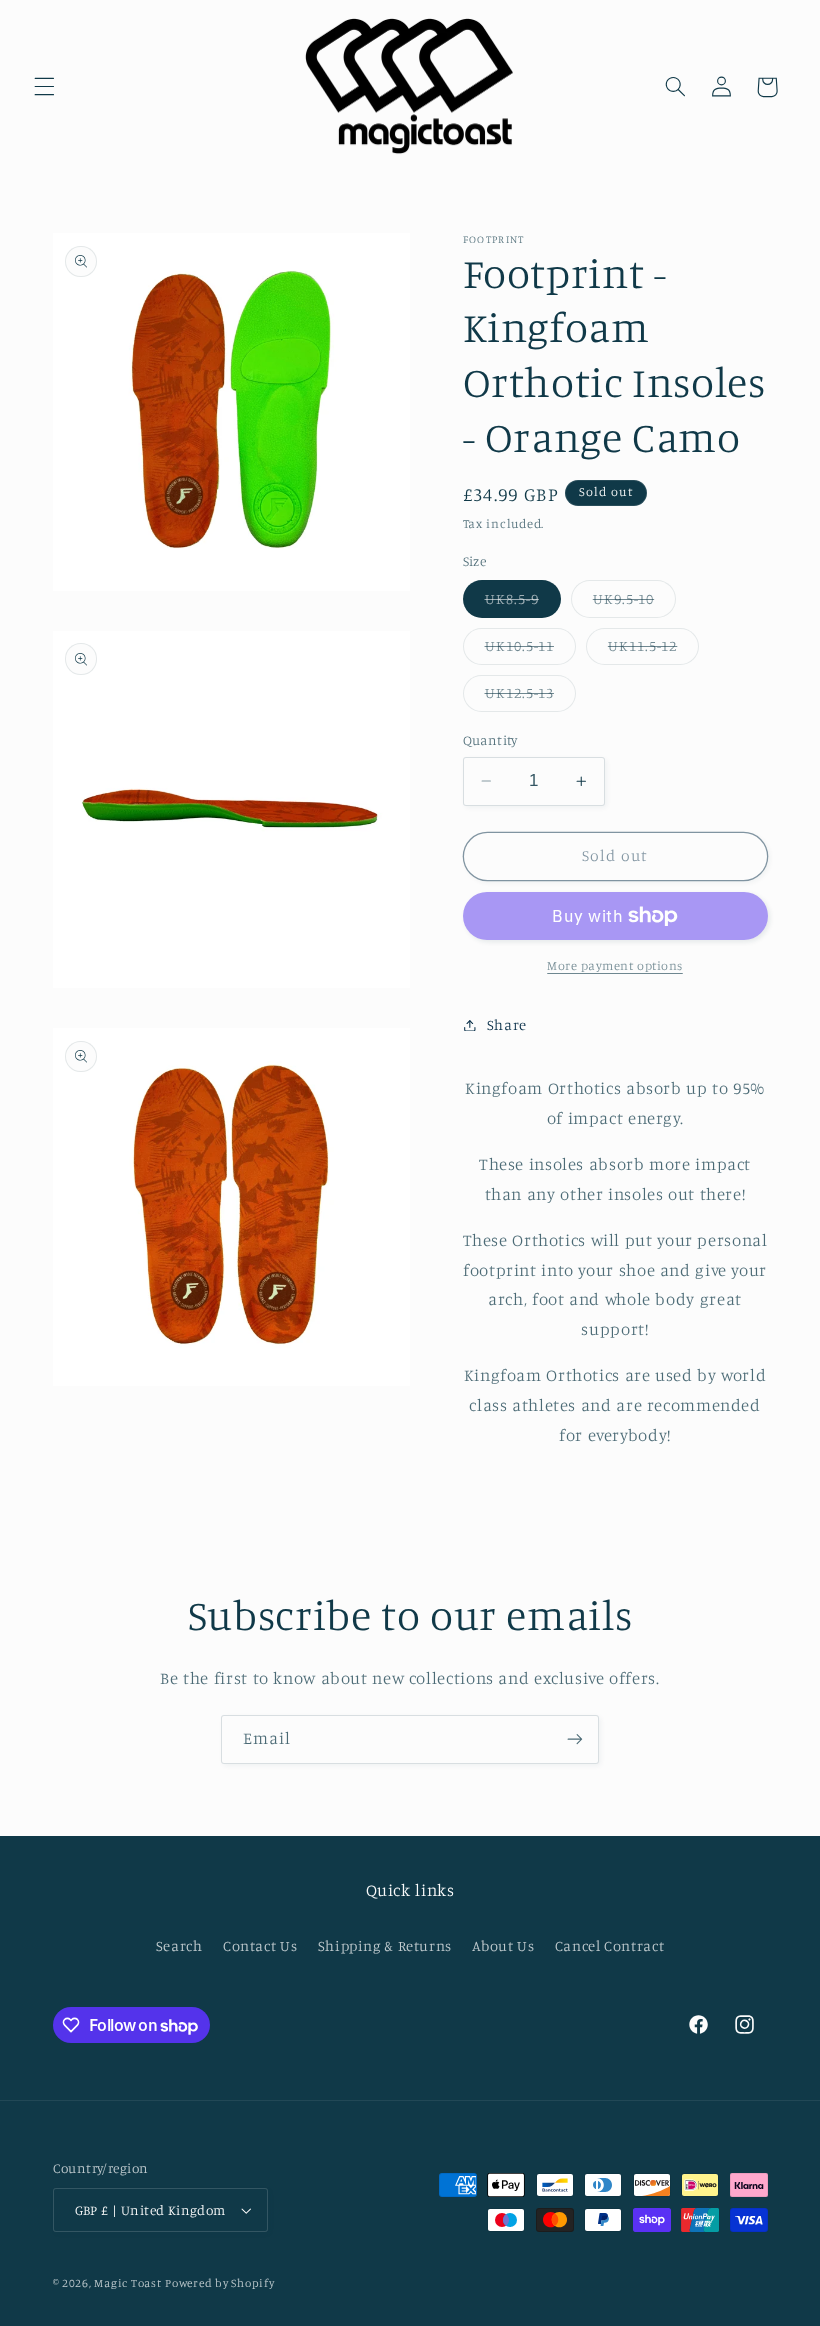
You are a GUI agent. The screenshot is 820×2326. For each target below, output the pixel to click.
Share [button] (507, 1024)
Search (179, 1945)
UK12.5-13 (530, 697)
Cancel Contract (609, 1945)
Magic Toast (127, 2283)
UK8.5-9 (523, 603)
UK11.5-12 (653, 650)
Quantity (490, 740)
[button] (44, 87)
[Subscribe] (575, 1739)
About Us (503, 1945)
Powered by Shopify (219, 2283)
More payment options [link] (615, 965)
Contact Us (260, 1945)
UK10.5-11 (530, 650)
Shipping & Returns (385, 1945)
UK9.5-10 (634, 603)
